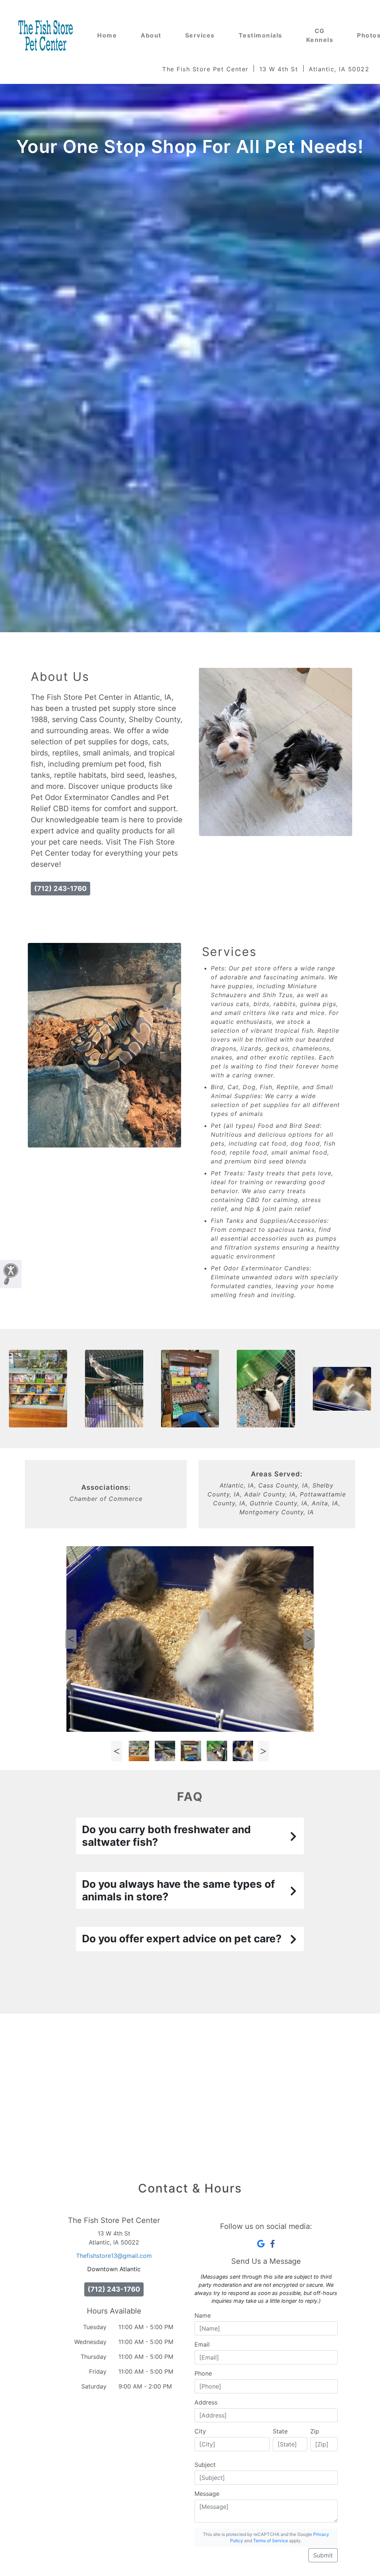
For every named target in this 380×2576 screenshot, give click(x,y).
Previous (71, 1639)
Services (200, 35)
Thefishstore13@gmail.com (114, 2256)
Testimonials (261, 35)
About (151, 35)
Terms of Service (271, 2541)
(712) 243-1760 (60, 888)
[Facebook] (273, 2244)
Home (107, 35)
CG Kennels (320, 35)
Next (309, 1639)
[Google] (261, 2244)
